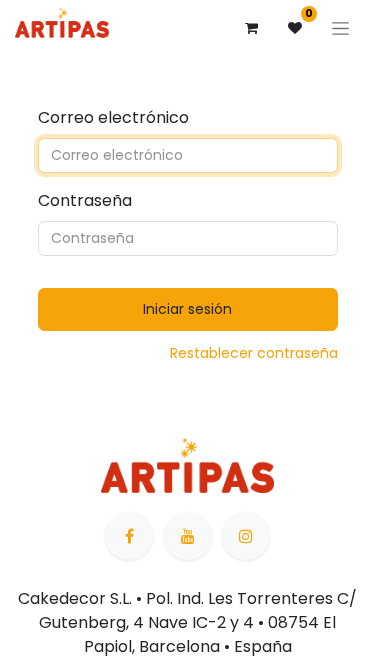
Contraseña (85, 200)
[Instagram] (246, 536)
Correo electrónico (113, 117)
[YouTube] (188, 536)
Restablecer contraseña (254, 353)
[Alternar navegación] (340, 28)
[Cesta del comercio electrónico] (251, 28)
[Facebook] (129, 536)
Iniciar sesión (187, 309)
